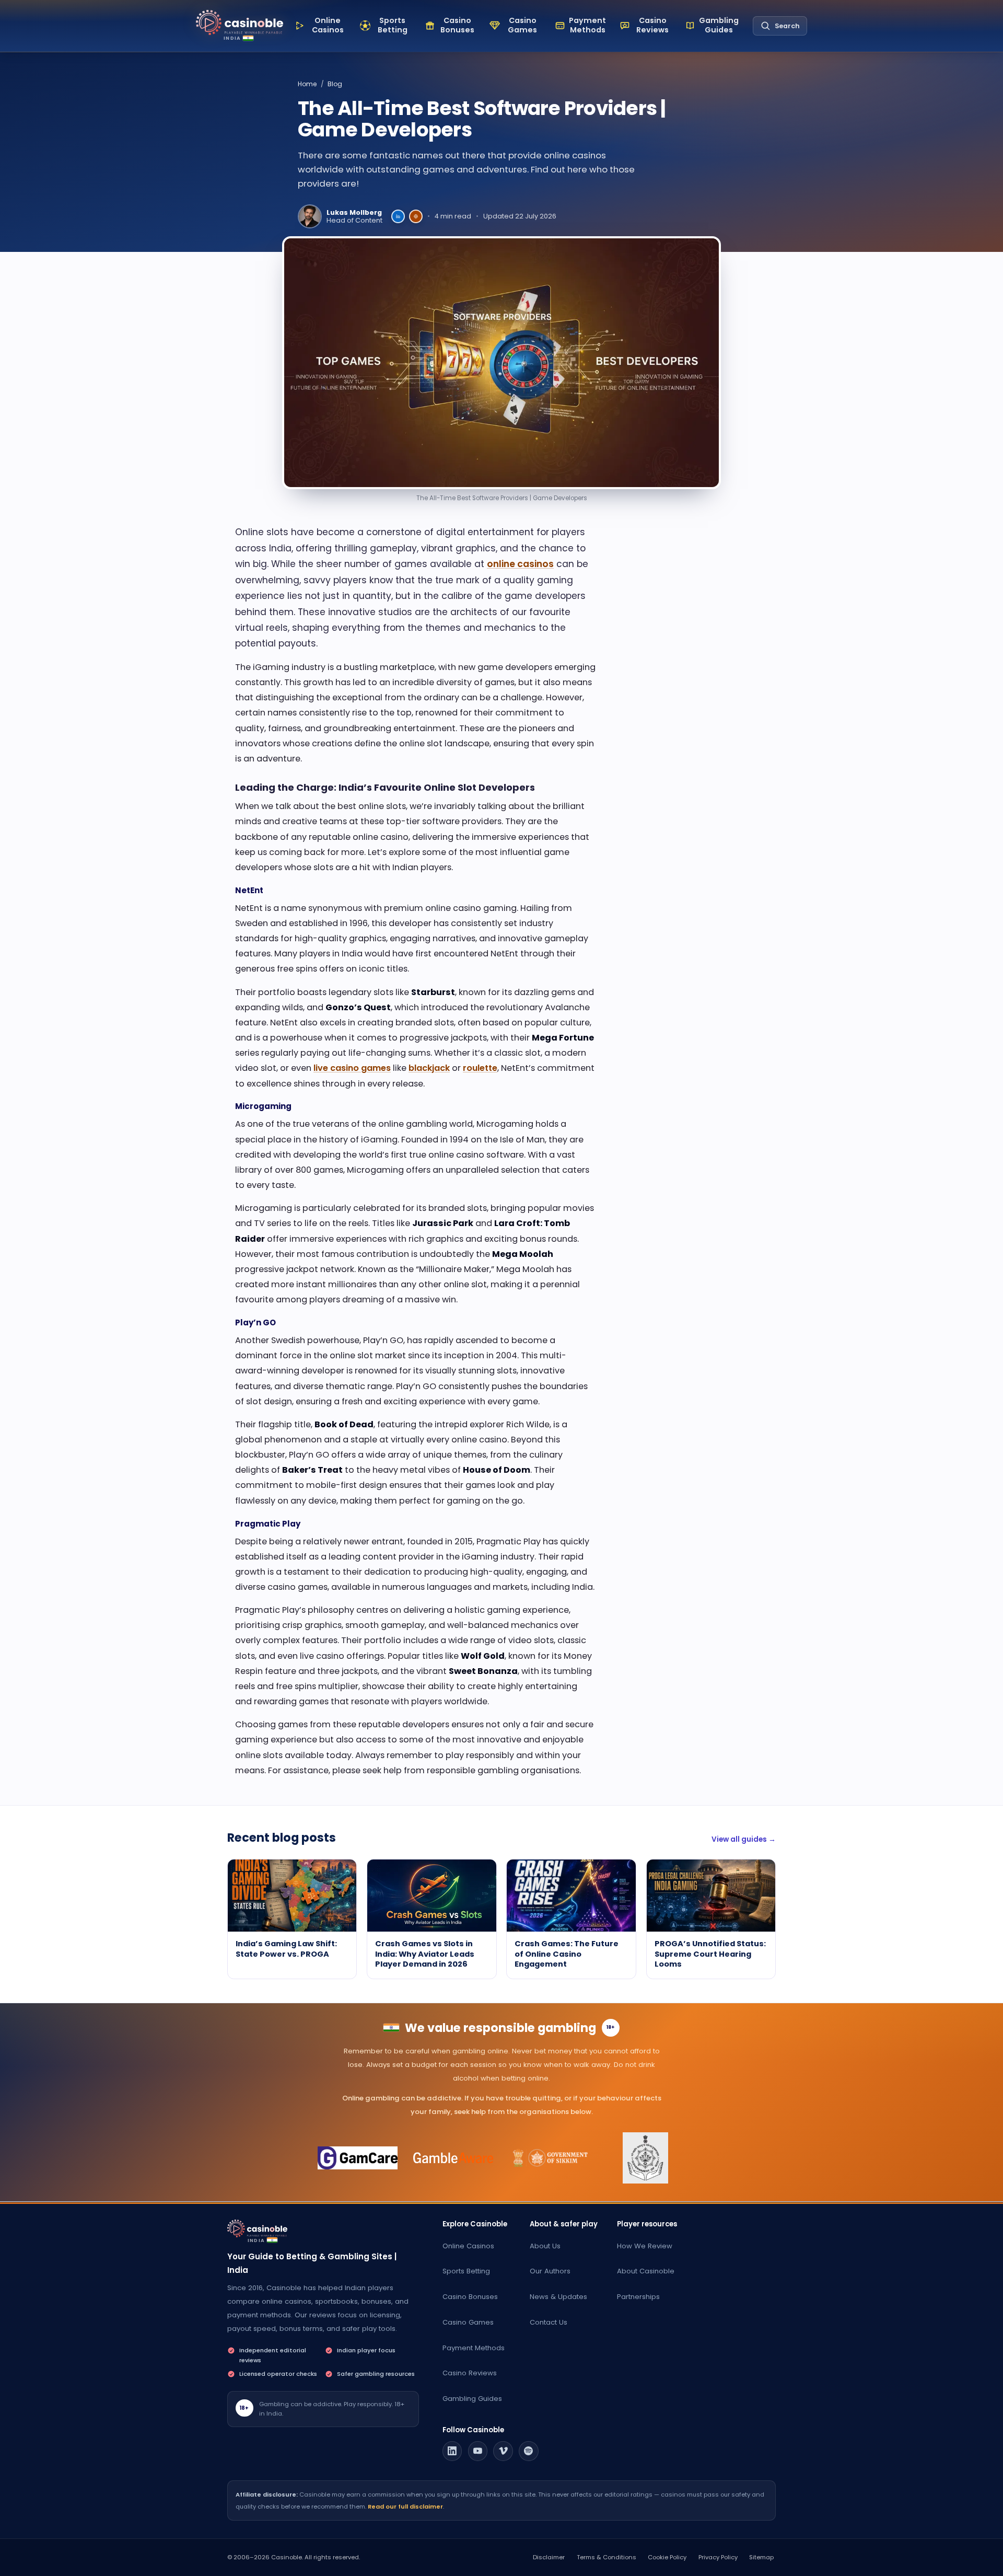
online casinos (520, 564)
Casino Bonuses (470, 2297)
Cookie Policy (667, 2557)
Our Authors (550, 2271)
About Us (545, 2246)
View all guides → (744, 1839)
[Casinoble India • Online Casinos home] (240, 23)
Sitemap (761, 2557)
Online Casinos (468, 2246)
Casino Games (468, 2322)
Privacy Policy (718, 2557)
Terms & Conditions (607, 2557)
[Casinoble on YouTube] (478, 2451)
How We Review (645, 2246)
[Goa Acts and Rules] (645, 2158)
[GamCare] (358, 2158)
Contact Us (549, 2322)
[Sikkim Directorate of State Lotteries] (550, 2158)
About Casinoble (646, 2271)
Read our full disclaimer (405, 2506)
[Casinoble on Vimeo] (503, 2451)
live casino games (352, 1068)
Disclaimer (549, 2557)
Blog (335, 84)
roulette (480, 1068)
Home (307, 84)
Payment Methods (474, 2348)
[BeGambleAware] (454, 2158)
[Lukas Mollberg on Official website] (416, 216)
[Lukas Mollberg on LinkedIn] (398, 216)
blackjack (429, 1068)
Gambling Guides (472, 2399)
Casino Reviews (470, 2373)
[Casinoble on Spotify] (529, 2451)
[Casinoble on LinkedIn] (452, 2451)
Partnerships (638, 2297)
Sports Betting (466, 2271)
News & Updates (558, 2297)
